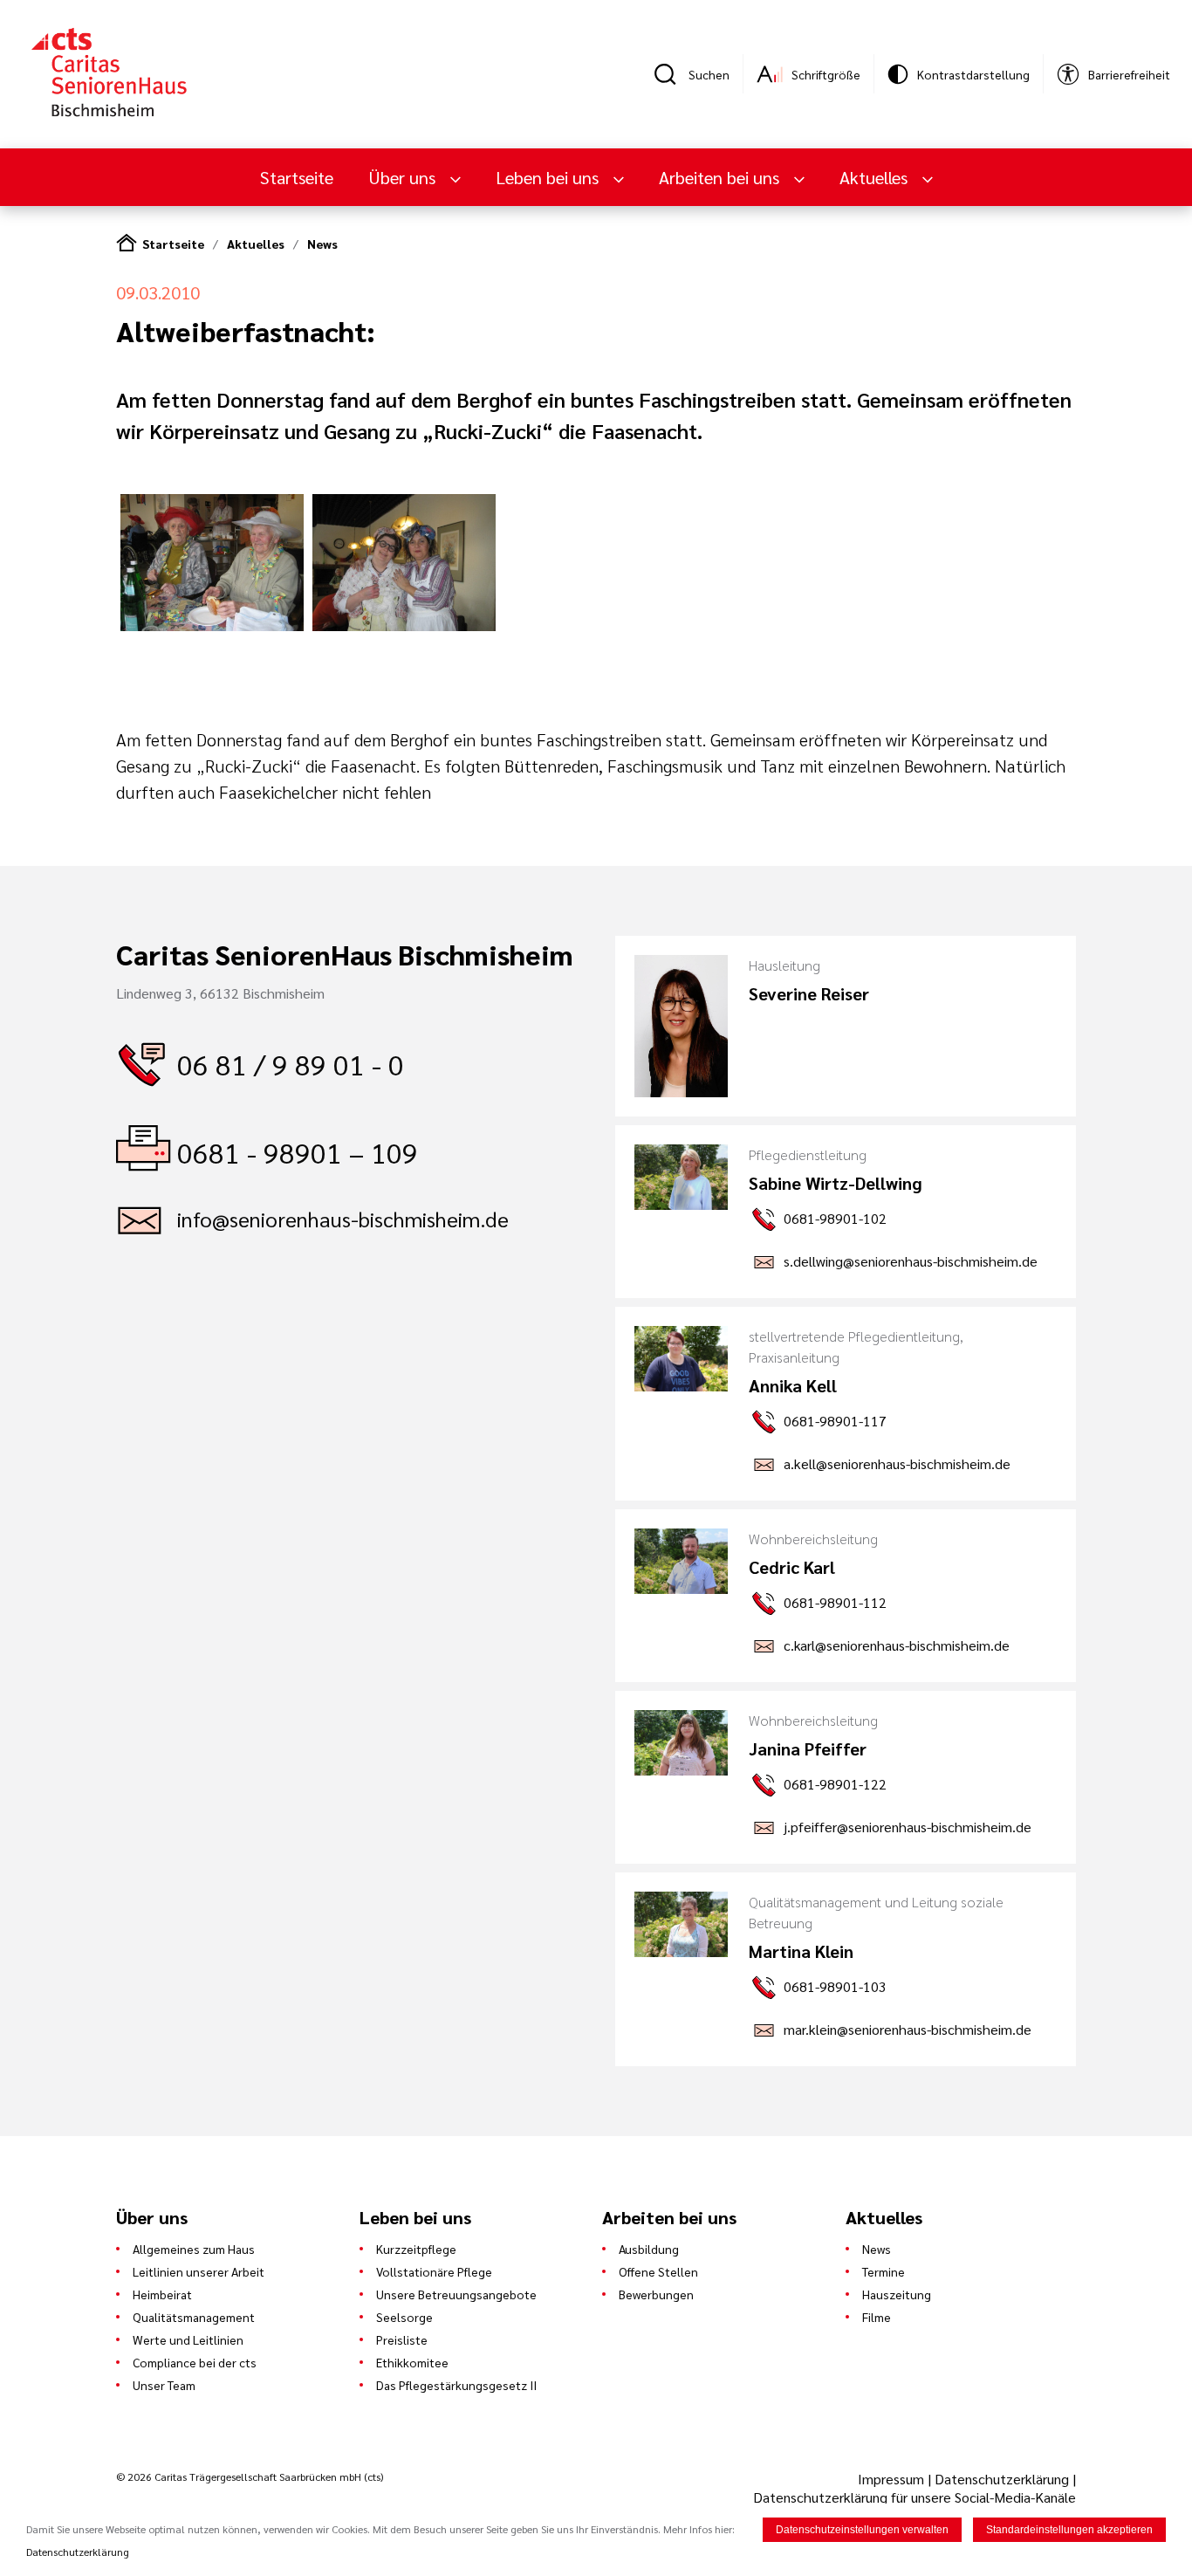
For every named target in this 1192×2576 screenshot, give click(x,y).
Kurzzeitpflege (416, 2249)
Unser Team (164, 2385)
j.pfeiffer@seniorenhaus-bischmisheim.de (908, 1827)
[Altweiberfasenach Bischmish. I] (212, 625)
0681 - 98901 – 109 (298, 1152)
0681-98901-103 (835, 1986)
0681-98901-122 (835, 1784)
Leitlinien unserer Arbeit (199, 2271)
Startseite (297, 177)
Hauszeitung (897, 2294)
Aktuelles (256, 244)
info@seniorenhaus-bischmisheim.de (343, 1219)
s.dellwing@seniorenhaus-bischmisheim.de (911, 1261)
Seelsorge (404, 2317)
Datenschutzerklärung (1002, 2479)
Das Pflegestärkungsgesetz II (456, 2385)
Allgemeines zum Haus (194, 2249)
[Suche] (671, 74)
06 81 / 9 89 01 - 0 (291, 1064)
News (322, 244)
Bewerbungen (656, 2294)
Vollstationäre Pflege (434, 2271)
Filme (877, 2317)
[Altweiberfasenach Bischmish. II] (404, 625)
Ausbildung (649, 2249)
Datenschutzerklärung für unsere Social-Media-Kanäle (915, 2497)
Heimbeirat (162, 2294)
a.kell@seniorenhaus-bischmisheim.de (897, 1463)
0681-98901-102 (835, 1218)
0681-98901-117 (835, 1421)
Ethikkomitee (412, 2362)
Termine (884, 2271)
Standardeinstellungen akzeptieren (1069, 2530)
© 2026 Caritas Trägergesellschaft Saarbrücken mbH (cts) (250, 2476)
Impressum (893, 2479)
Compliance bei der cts (195, 2362)
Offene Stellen (658, 2271)
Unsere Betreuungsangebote (456, 2294)
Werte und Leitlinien (188, 2339)
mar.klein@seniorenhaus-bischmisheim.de (908, 2029)
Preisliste (402, 2339)
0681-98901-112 (835, 1602)
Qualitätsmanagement (194, 2317)
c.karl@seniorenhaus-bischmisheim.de (897, 1645)
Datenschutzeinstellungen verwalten (862, 2530)
